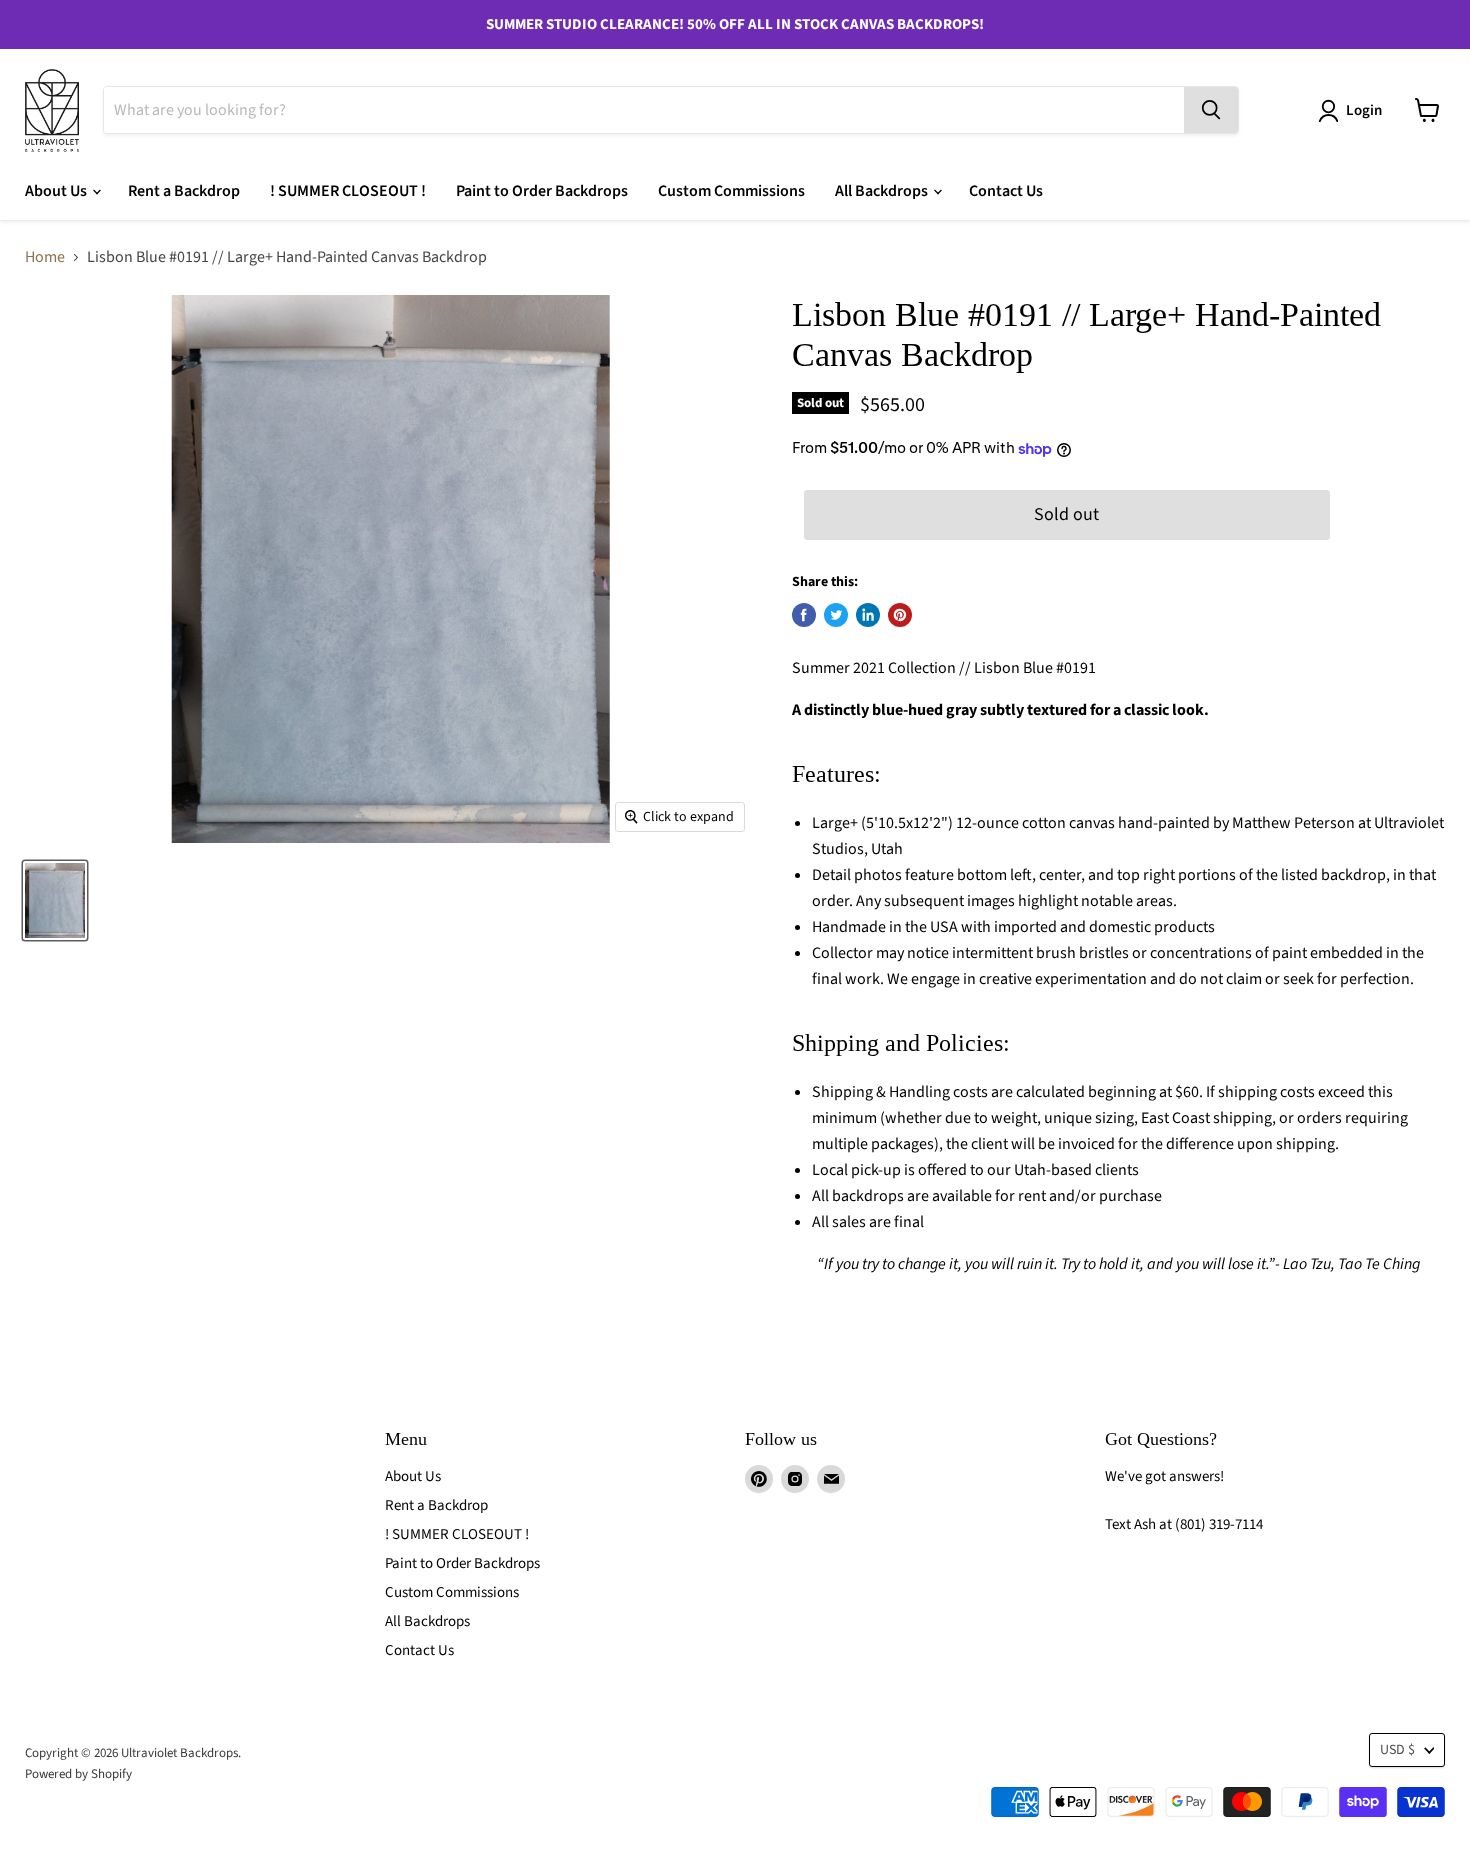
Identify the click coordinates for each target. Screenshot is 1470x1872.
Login (1364, 110)
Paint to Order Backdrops (542, 191)
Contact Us (1006, 191)
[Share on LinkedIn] (868, 615)
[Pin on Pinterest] (900, 615)
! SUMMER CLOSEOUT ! (348, 191)
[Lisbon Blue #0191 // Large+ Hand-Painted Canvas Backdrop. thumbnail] (55, 900)
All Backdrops (883, 191)
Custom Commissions (731, 191)
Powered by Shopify (78, 1774)
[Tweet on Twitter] (836, 615)
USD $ (1397, 1750)
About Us (57, 191)
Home (45, 257)
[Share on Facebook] (804, 615)
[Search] (1211, 110)
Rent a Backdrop (184, 191)
